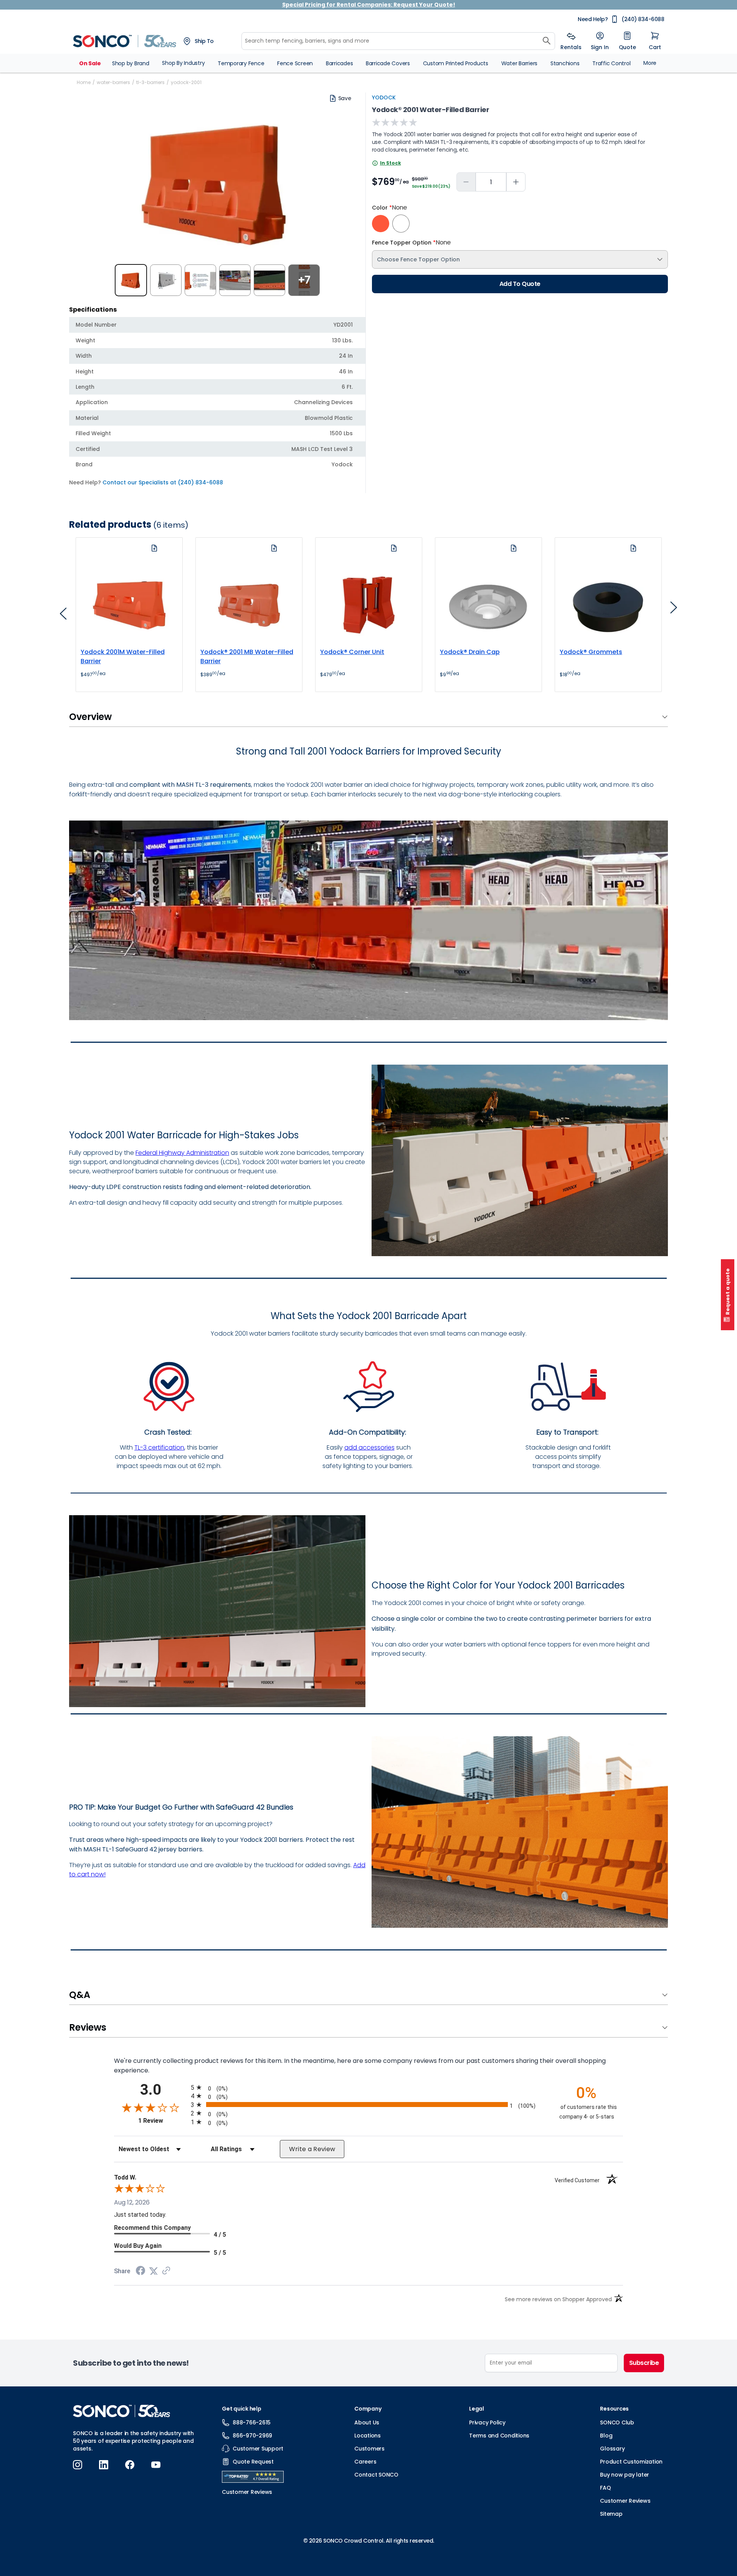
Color (389, 208)
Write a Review (312, 2149)
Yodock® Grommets (591, 652)
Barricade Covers (388, 63)
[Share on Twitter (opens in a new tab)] (154, 2271)
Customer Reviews (625, 2501)
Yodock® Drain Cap (470, 652)
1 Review (163, 2121)
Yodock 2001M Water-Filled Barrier (123, 656)
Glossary (612, 2449)
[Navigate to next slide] (674, 610)
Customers (369, 2449)
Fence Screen (295, 63)
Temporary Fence (241, 63)
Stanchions (565, 63)
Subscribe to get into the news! (131, 2363)
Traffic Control (611, 63)
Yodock (384, 97)
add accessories (369, 1447)
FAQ (605, 2488)
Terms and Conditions (499, 2436)
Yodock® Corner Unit (352, 652)
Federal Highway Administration (182, 1153)
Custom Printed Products (456, 63)
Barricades (340, 63)
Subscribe (644, 2363)
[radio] (368, 2087)
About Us (367, 2422)
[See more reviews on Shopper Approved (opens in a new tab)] (166, 2271)
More (650, 63)
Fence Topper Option (411, 243)
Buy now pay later (625, 2475)
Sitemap (611, 2514)
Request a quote (728, 1292)
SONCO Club (617, 2422)
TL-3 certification (159, 1447)
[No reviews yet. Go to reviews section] (395, 122)
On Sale (90, 63)
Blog (606, 2436)
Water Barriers (520, 63)
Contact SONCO (376, 2475)
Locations (368, 2436)
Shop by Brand (131, 63)
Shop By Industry (183, 63)
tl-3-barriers (150, 82)
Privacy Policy (487, 2422)
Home (84, 82)
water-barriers (113, 82)
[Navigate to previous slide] (63, 616)
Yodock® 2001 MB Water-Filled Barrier (247, 656)
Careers (365, 2462)
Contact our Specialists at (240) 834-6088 (163, 482)
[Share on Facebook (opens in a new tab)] (140, 2271)
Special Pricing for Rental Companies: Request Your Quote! (369, 5)
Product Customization (631, 2462)
